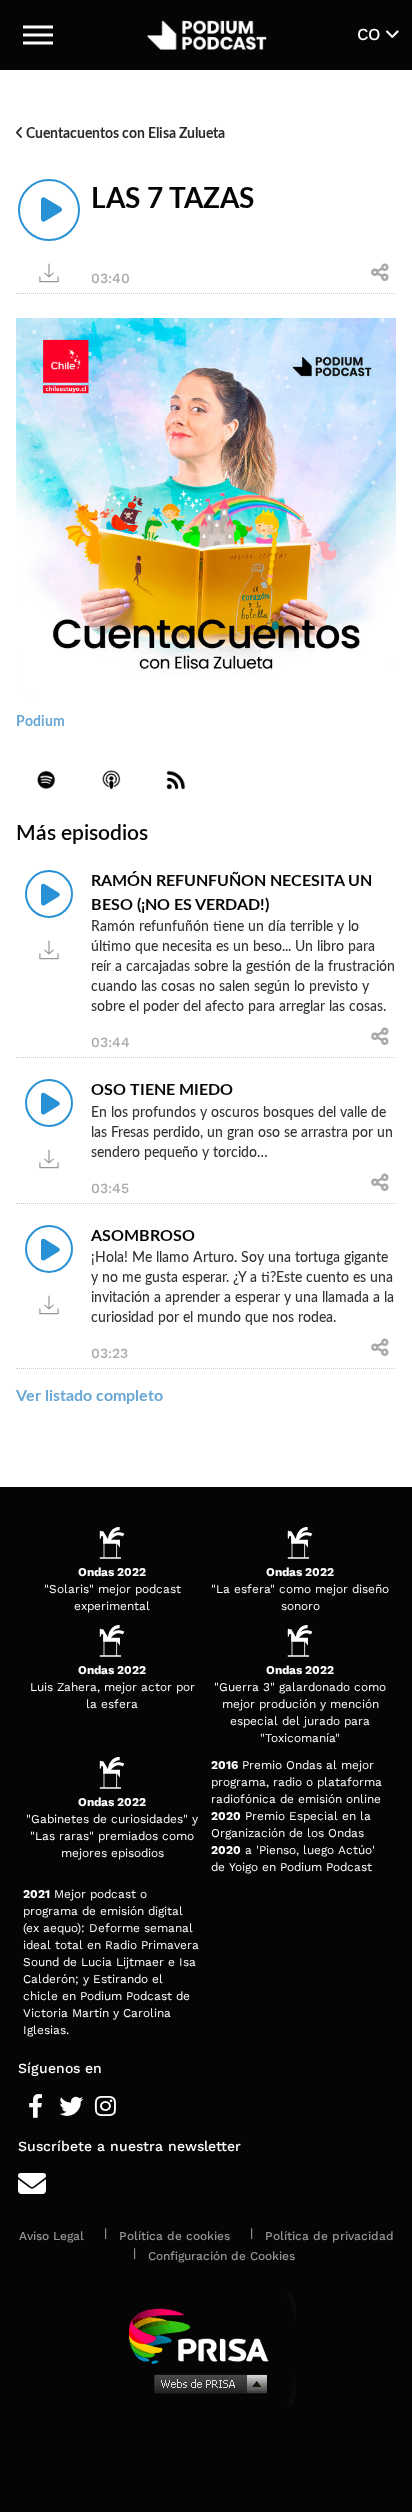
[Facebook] (35, 2107)
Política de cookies (174, 2236)
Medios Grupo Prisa (206, 2383)
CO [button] (371, 34)
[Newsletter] (206, 2184)
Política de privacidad (329, 2236)
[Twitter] (70, 2107)
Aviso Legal (51, 2236)
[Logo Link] (207, 35)
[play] (49, 210)
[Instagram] (105, 2107)
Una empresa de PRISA (206, 2334)
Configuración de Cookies (221, 2256)
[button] (38, 35)
